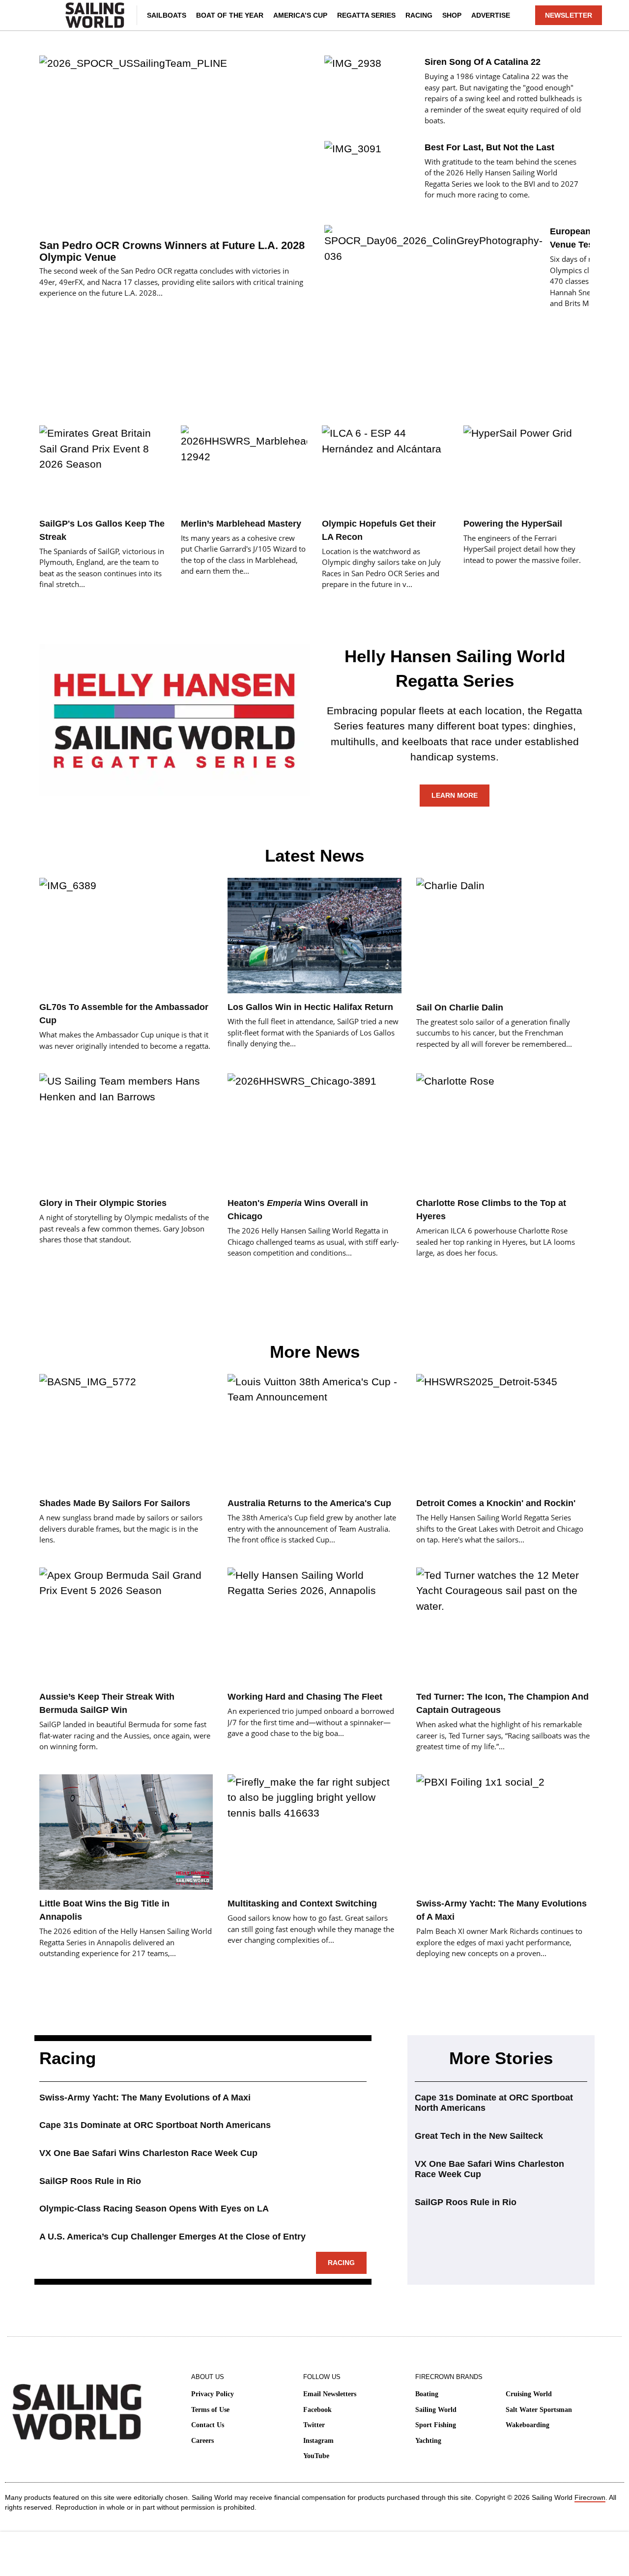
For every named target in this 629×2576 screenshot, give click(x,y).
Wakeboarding (528, 2425)
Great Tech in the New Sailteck (479, 2136)
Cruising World (529, 2394)
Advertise (491, 15)
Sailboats (167, 15)
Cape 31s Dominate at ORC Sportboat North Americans (155, 2125)
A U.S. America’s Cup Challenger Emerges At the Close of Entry (172, 2237)
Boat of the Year (230, 15)
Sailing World (436, 2410)
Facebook (317, 2410)
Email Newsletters (330, 2394)
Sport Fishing (436, 2425)
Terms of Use (210, 2410)
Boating (427, 2394)
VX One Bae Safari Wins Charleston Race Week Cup (148, 2153)
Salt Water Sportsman (539, 2410)
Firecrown (590, 2497)
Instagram (318, 2441)
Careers (202, 2441)
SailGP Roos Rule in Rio (90, 2181)
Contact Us (208, 2425)
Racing (419, 15)
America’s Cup (300, 15)
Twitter (314, 2425)
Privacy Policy (213, 2394)
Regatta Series (366, 15)
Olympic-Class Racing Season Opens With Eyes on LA (154, 2209)
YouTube (316, 2456)
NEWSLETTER (569, 15)
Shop (452, 15)
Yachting (428, 2441)
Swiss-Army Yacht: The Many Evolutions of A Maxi (145, 2098)
